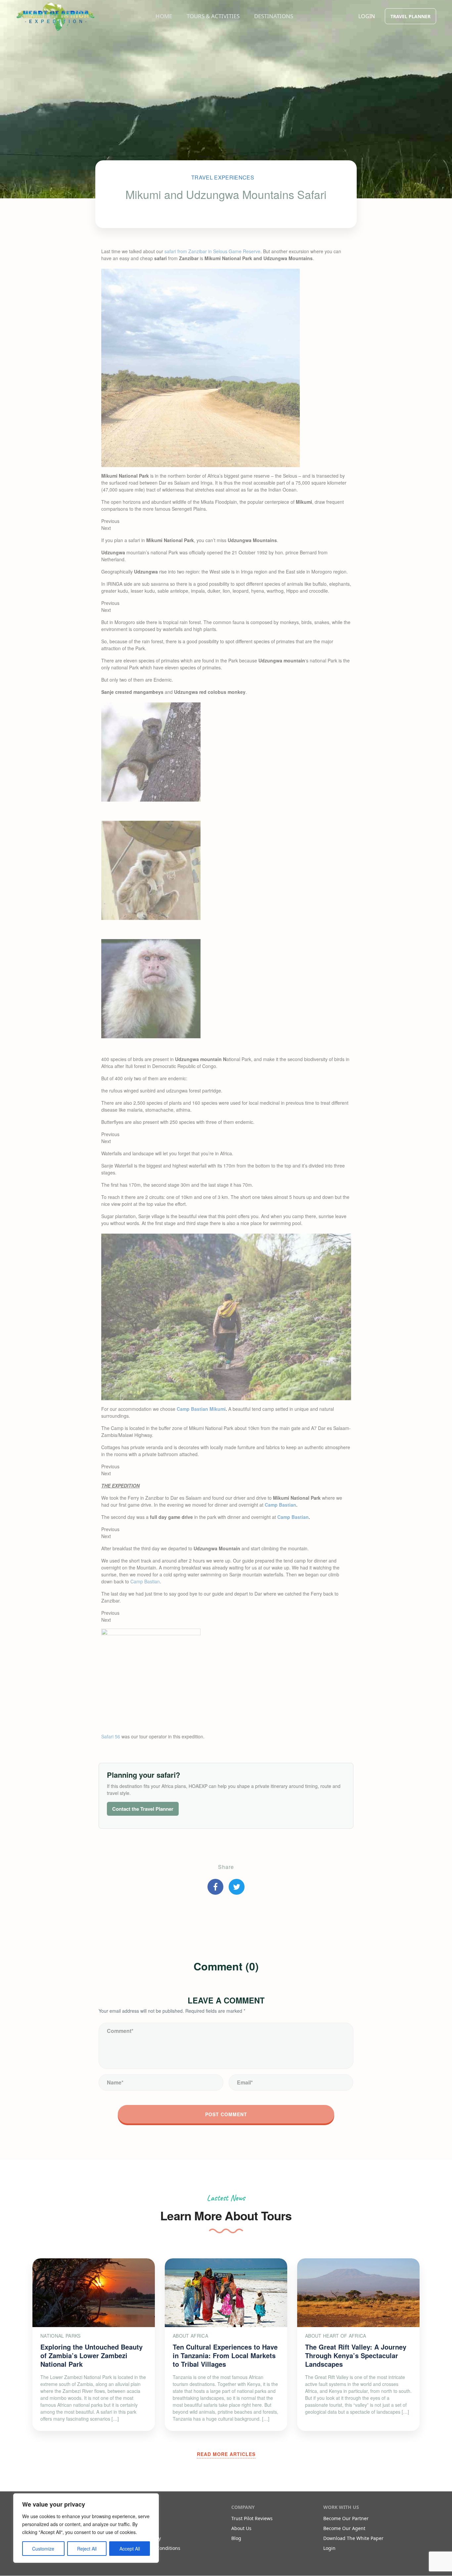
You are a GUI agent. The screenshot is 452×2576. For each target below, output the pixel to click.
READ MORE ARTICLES (226, 2454)
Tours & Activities (213, 16)
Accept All (130, 2549)
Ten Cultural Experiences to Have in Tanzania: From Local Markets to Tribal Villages (225, 2355)
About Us (241, 2528)
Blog (236, 2538)
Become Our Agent (344, 2528)
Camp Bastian (145, 1581)
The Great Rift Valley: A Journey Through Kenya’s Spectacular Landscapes (356, 2355)
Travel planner (410, 16)
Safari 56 (111, 1736)
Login (367, 16)
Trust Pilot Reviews (252, 2518)
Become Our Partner (346, 2518)
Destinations (274, 16)
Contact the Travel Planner (143, 1809)
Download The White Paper (353, 2538)
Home (164, 16)
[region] (86, 2528)
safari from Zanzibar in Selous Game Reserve (212, 251)
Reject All (87, 2549)
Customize (43, 2549)
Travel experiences (223, 177)
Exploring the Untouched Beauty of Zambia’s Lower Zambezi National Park (91, 2355)
